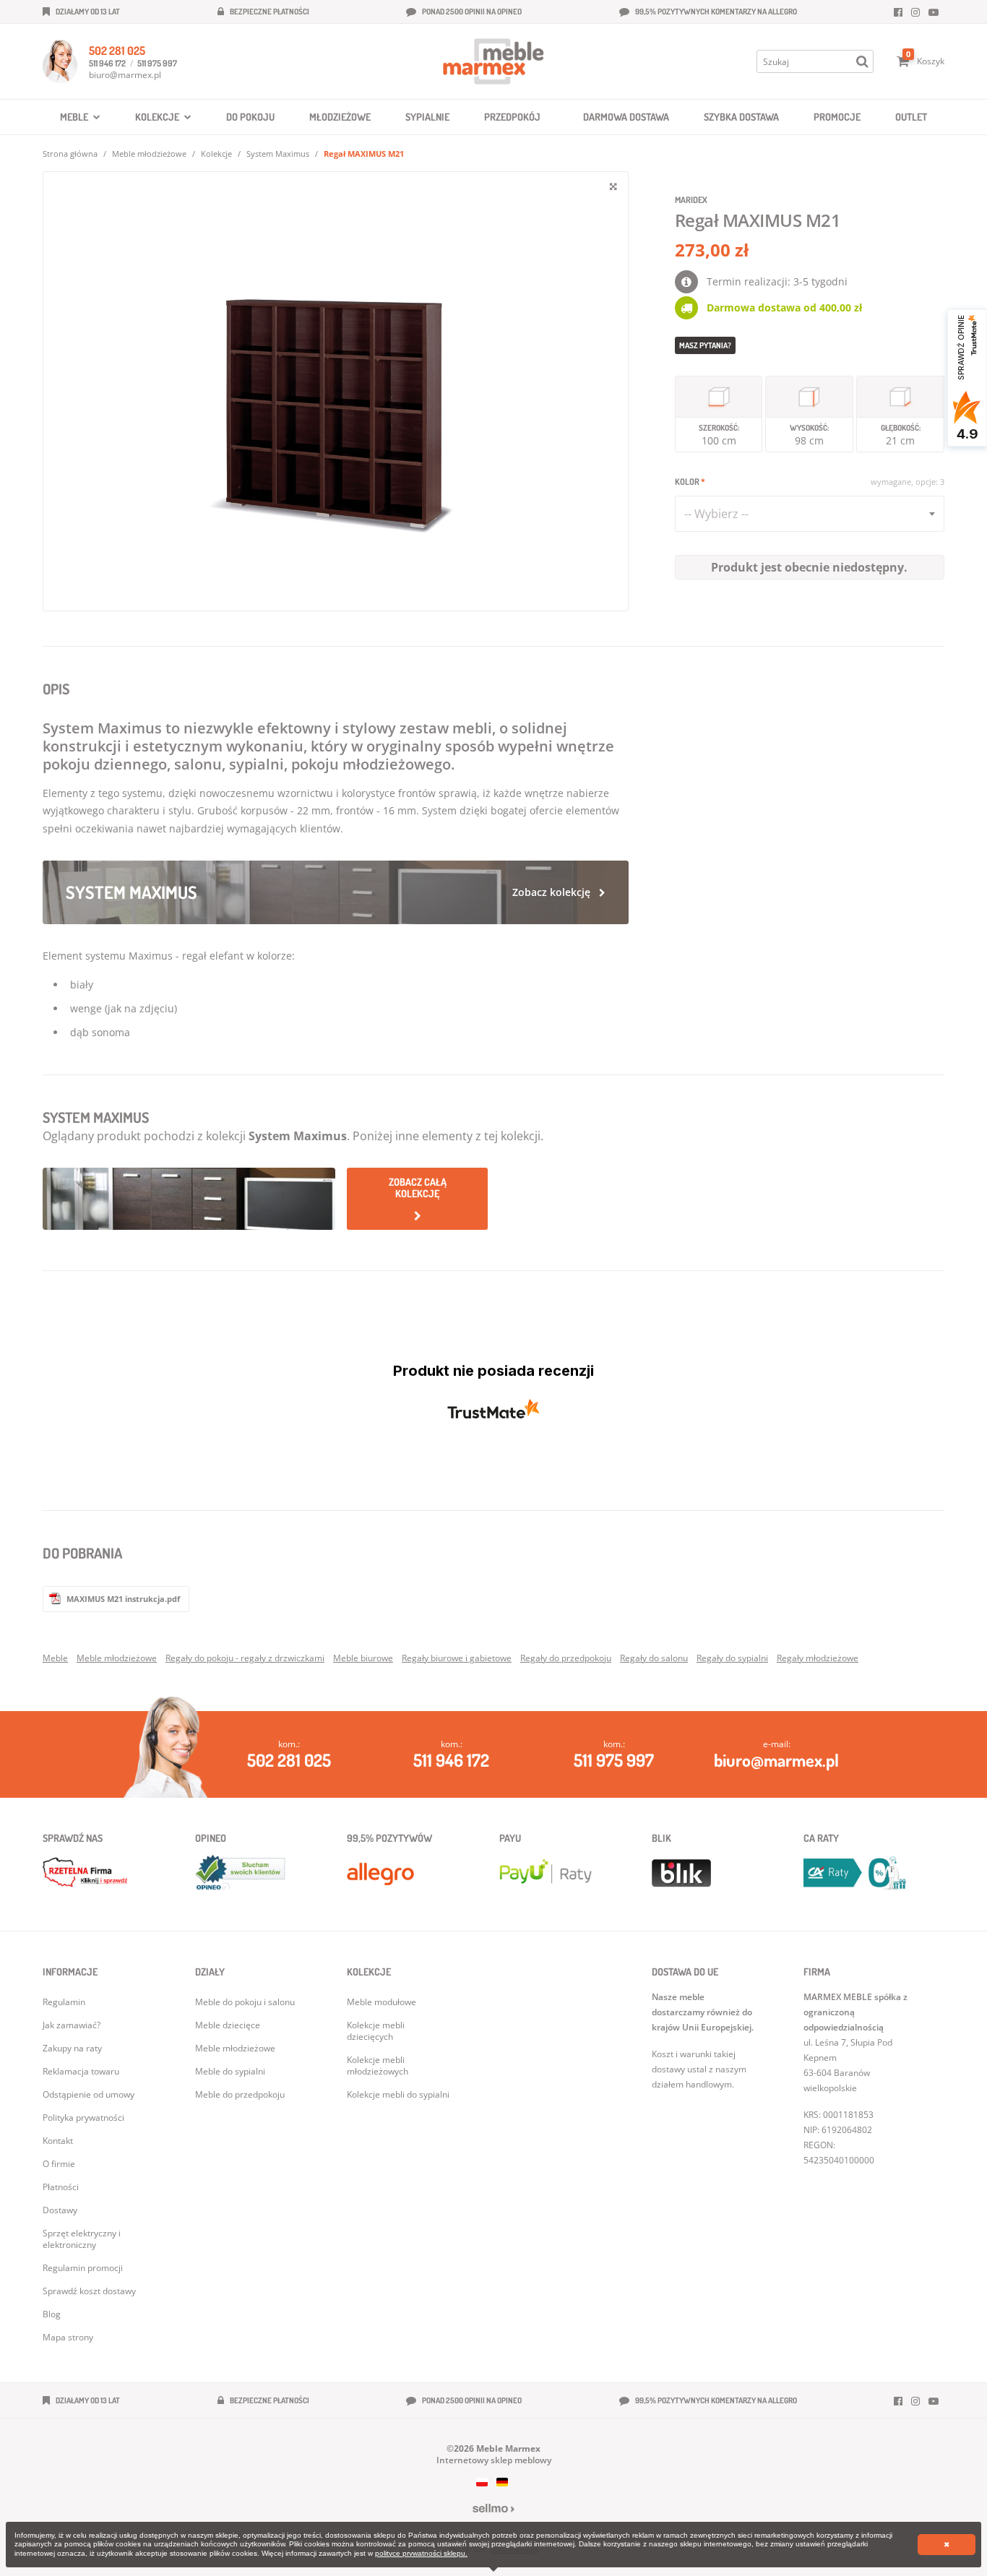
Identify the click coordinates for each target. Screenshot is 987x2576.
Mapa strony (68, 2337)
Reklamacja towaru (81, 2071)
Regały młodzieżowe (818, 1658)
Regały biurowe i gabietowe (457, 1658)
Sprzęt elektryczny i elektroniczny (82, 2239)
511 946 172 (107, 63)
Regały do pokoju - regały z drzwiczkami (245, 1658)
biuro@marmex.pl (125, 75)
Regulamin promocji (83, 2268)
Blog (52, 2314)
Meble (55, 1658)
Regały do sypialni (732, 1658)
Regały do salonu (654, 1658)
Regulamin (64, 2002)
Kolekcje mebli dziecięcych (376, 2031)
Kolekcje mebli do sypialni (398, 2094)
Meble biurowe (363, 1658)
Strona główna (70, 154)
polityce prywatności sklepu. (421, 2553)
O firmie (59, 2164)
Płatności (61, 2187)
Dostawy (60, 2210)
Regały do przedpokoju (566, 1658)
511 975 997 (157, 63)
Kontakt (58, 2141)
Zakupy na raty (72, 2048)
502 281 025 (117, 51)
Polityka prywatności (83, 2118)
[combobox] (810, 514)
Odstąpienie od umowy (89, 2094)
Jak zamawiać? (72, 2025)
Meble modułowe (382, 2002)
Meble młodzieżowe (149, 154)
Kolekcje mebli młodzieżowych (378, 2065)
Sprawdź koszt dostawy (89, 2291)
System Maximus (278, 154)
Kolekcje (216, 154)
